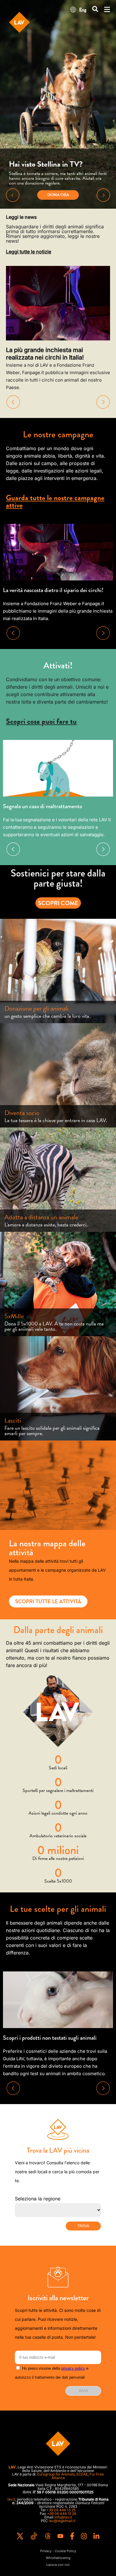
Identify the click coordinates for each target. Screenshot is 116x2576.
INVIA (83, 2391)
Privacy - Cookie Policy (58, 2551)
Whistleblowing (58, 2558)
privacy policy (73, 2368)
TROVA (83, 2226)
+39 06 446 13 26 (62, 2514)
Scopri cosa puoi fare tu (41, 721)
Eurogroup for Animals (56, 2474)
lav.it (11, 2499)
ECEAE (82, 2474)
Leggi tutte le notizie (29, 252)
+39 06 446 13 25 (61, 2510)
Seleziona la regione (38, 2199)
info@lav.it (63, 2517)
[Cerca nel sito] (95, 9)
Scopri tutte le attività (48, 1601)
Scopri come (58, 903)
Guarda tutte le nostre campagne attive (55, 501)
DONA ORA (58, 195)
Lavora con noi (58, 2565)
